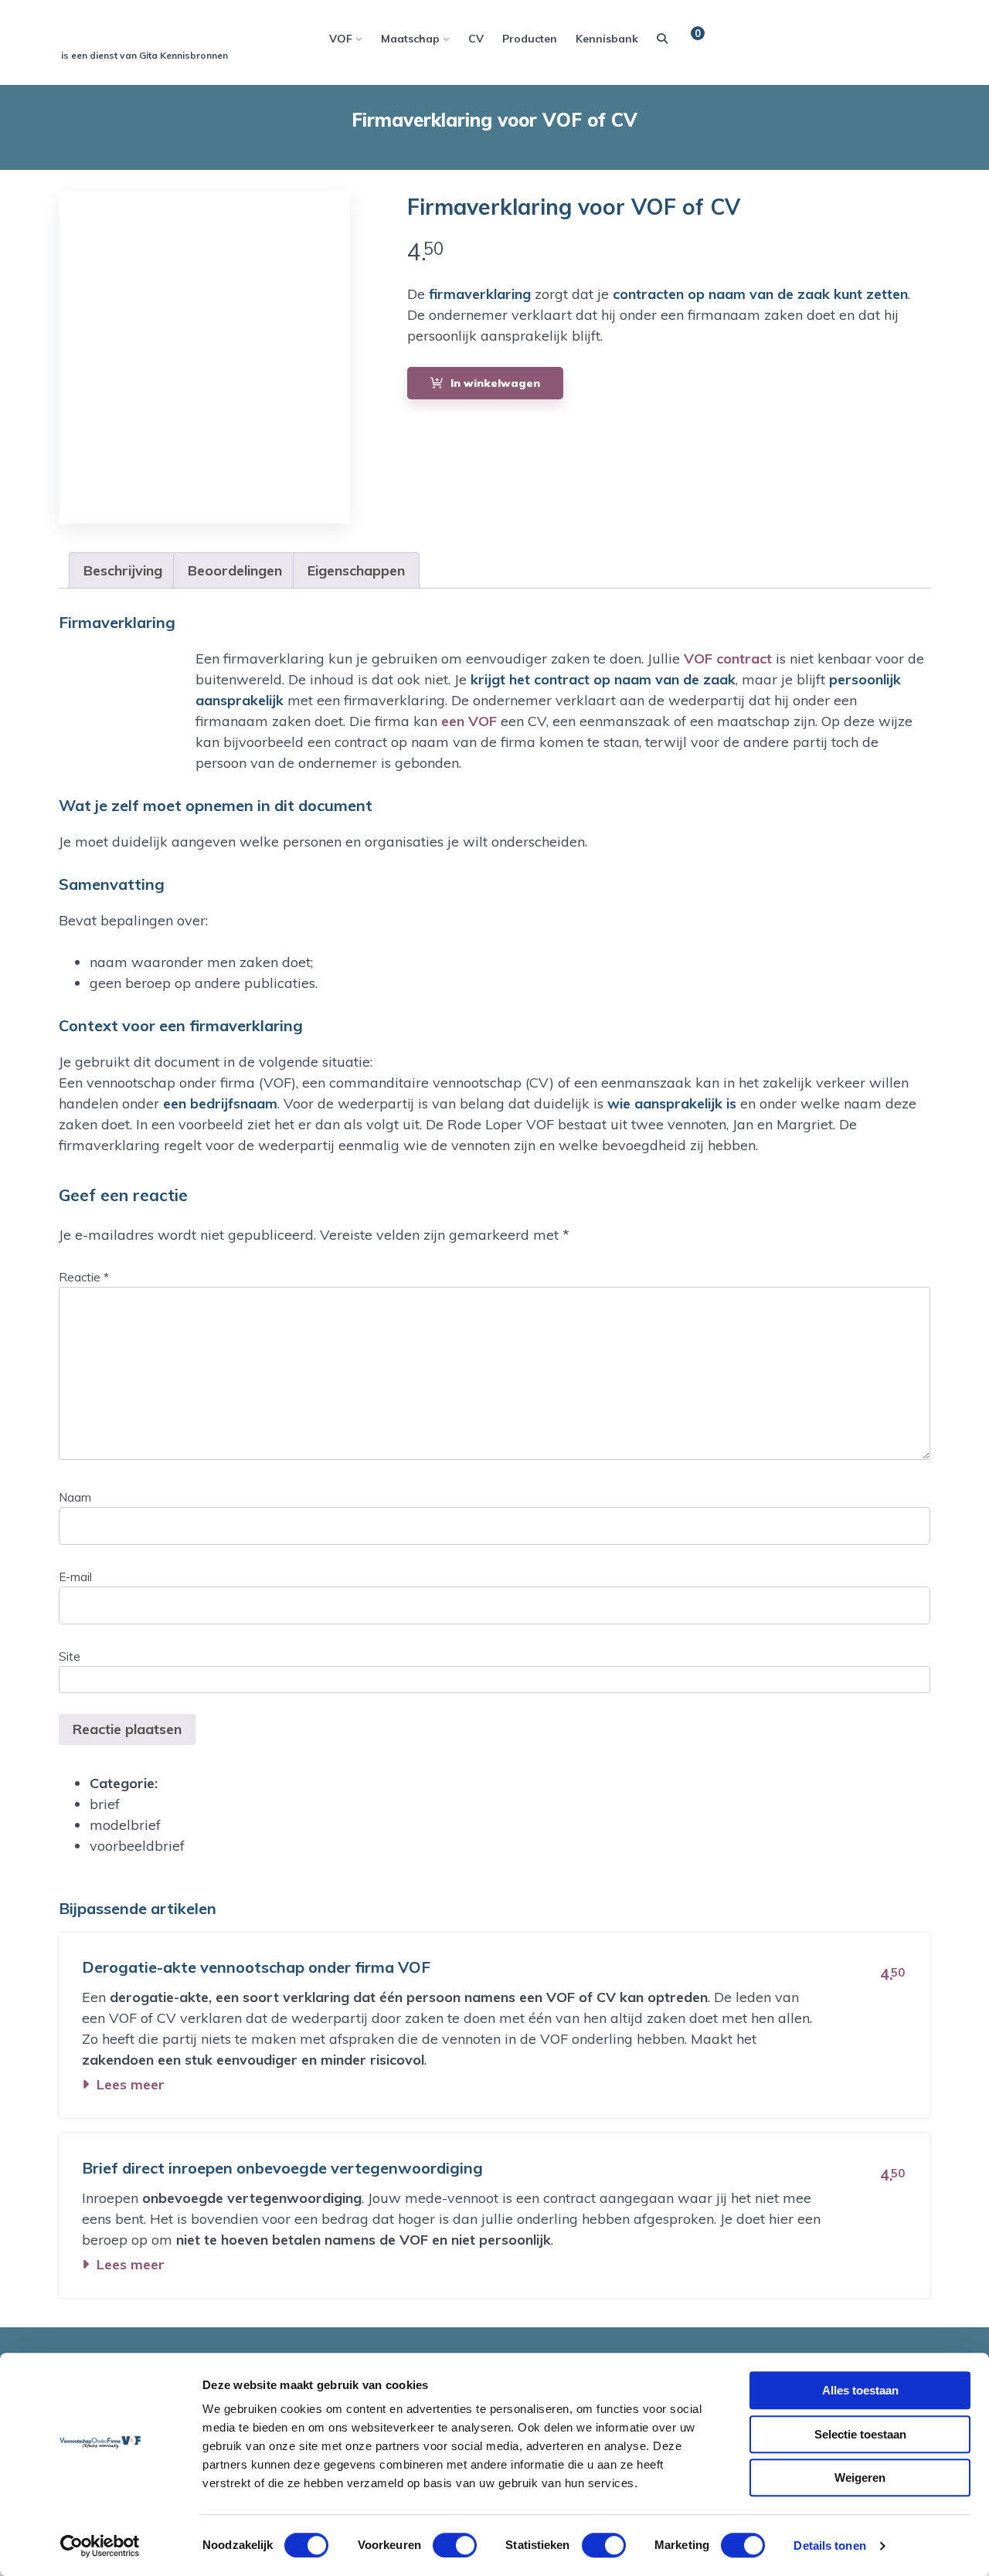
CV (476, 39)
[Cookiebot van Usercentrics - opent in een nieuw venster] (100, 2546)
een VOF (469, 721)
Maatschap (410, 39)
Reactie (84, 1277)
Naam (75, 1497)
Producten (530, 39)
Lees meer (131, 2084)
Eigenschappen (356, 570)
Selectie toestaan (860, 2434)
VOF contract (728, 658)
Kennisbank (607, 39)
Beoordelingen (235, 570)
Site (70, 1656)
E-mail (75, 1577)
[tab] (123, 570)
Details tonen (829, 2545)
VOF (341, 39)
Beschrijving (123, 570)
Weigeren (860, 2478)
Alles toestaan (860, 2390)
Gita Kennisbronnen (184, 55)
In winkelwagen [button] (495, 383)
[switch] (452, 2545)
